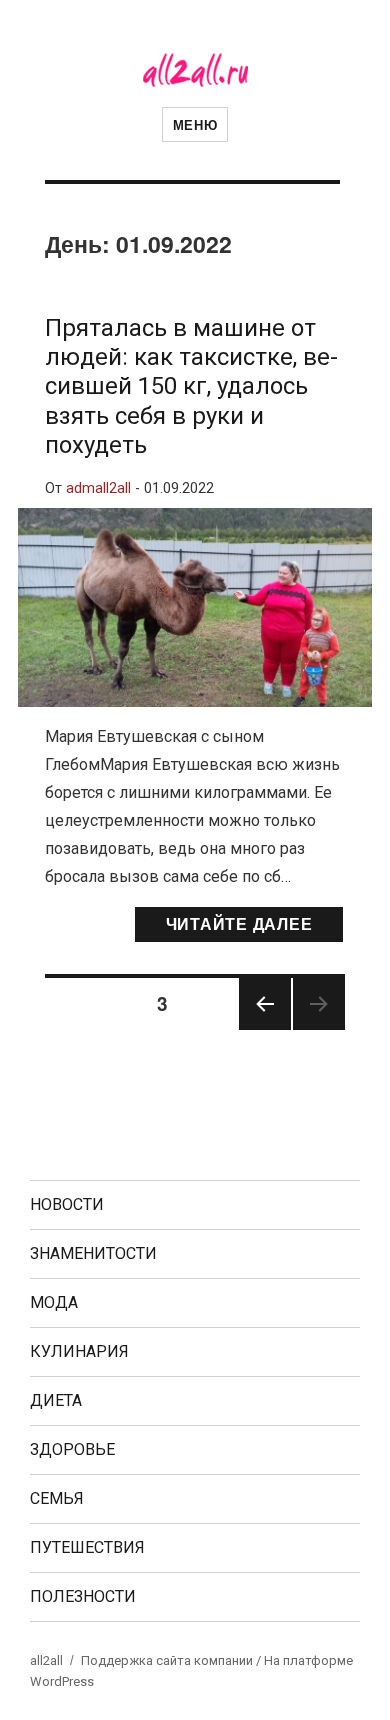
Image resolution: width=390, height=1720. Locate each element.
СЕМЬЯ (57, 1498)
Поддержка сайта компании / (172, 1660)
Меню (195, 124)
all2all (46, 1660)
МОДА (54, 1302)
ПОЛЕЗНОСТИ (83, 1596)
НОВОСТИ (67, 1204)
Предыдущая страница (264, 1028)
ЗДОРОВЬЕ (72, 1449)
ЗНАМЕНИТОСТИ (93, 1253)
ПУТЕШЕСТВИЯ (87, 1547)
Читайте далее (239, 923)
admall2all (98, 488)
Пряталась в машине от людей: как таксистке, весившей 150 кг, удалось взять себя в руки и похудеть (191, 387)
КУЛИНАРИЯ (79, 1351)
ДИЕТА (56, 1400)
